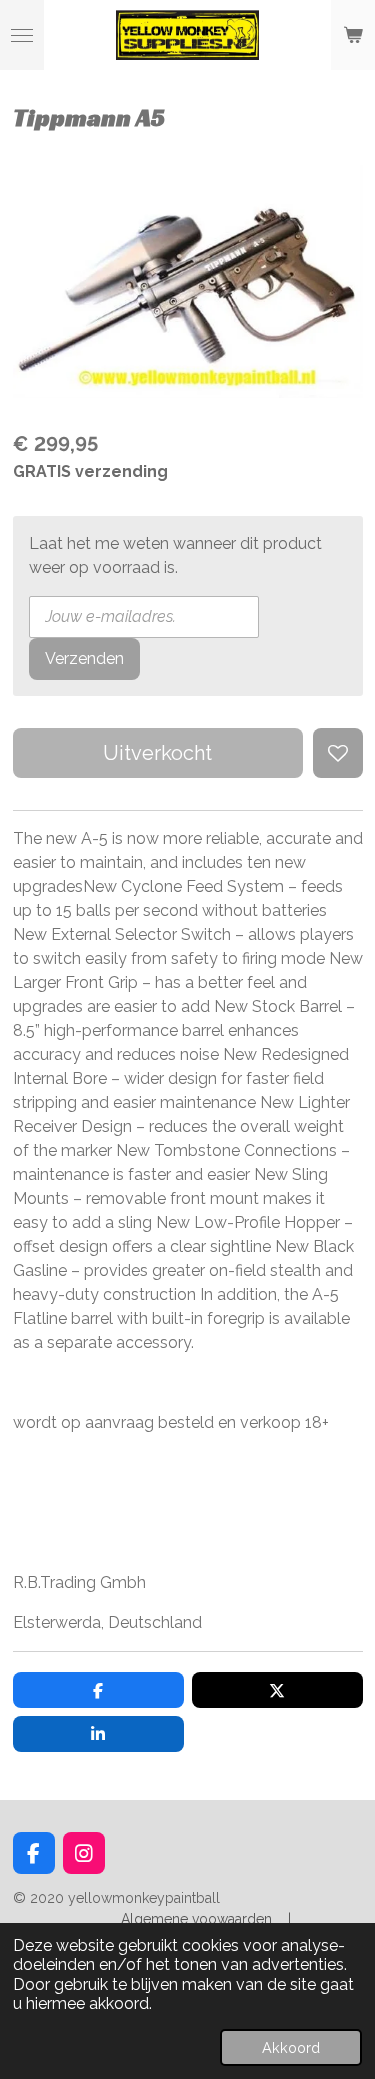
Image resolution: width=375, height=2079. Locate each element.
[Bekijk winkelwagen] (353, 35)
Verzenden (84, 658)
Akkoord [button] (291, 2047)
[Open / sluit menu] (22, 35)
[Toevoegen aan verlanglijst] (338, 753)
